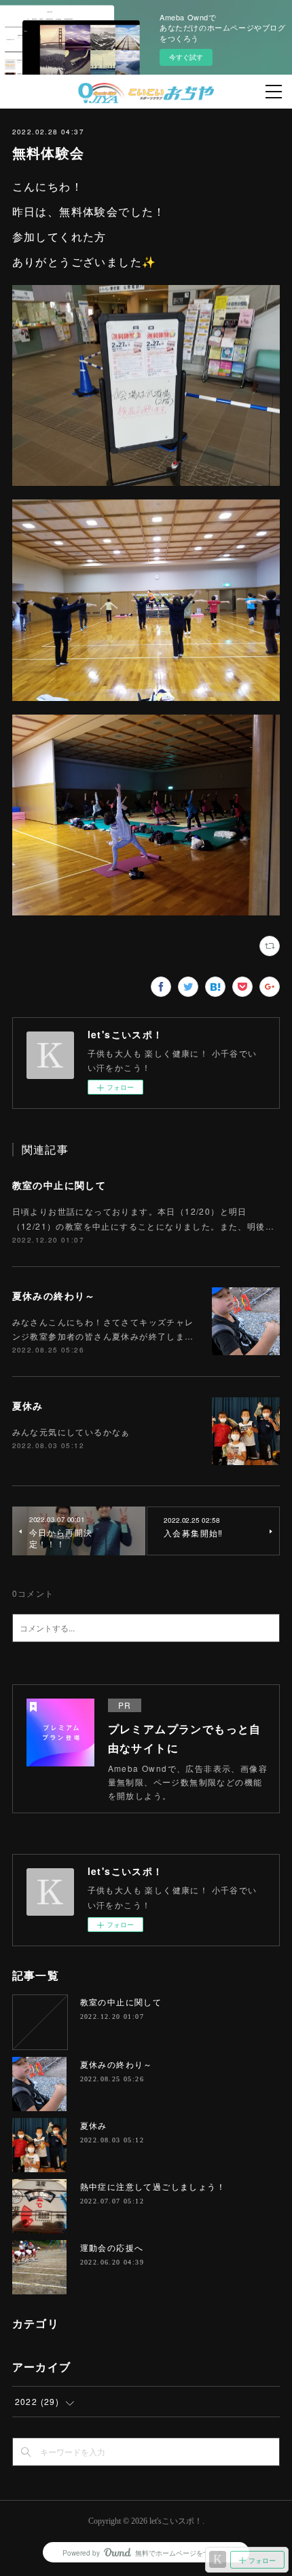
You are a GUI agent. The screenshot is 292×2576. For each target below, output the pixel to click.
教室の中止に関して (59, 1185)
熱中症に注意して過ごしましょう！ (153, 2186)
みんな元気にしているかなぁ (71, 1432)
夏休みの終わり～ (54, 1295)
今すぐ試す (186, 57)
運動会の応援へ (112, 2247)
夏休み (28, 1405)
